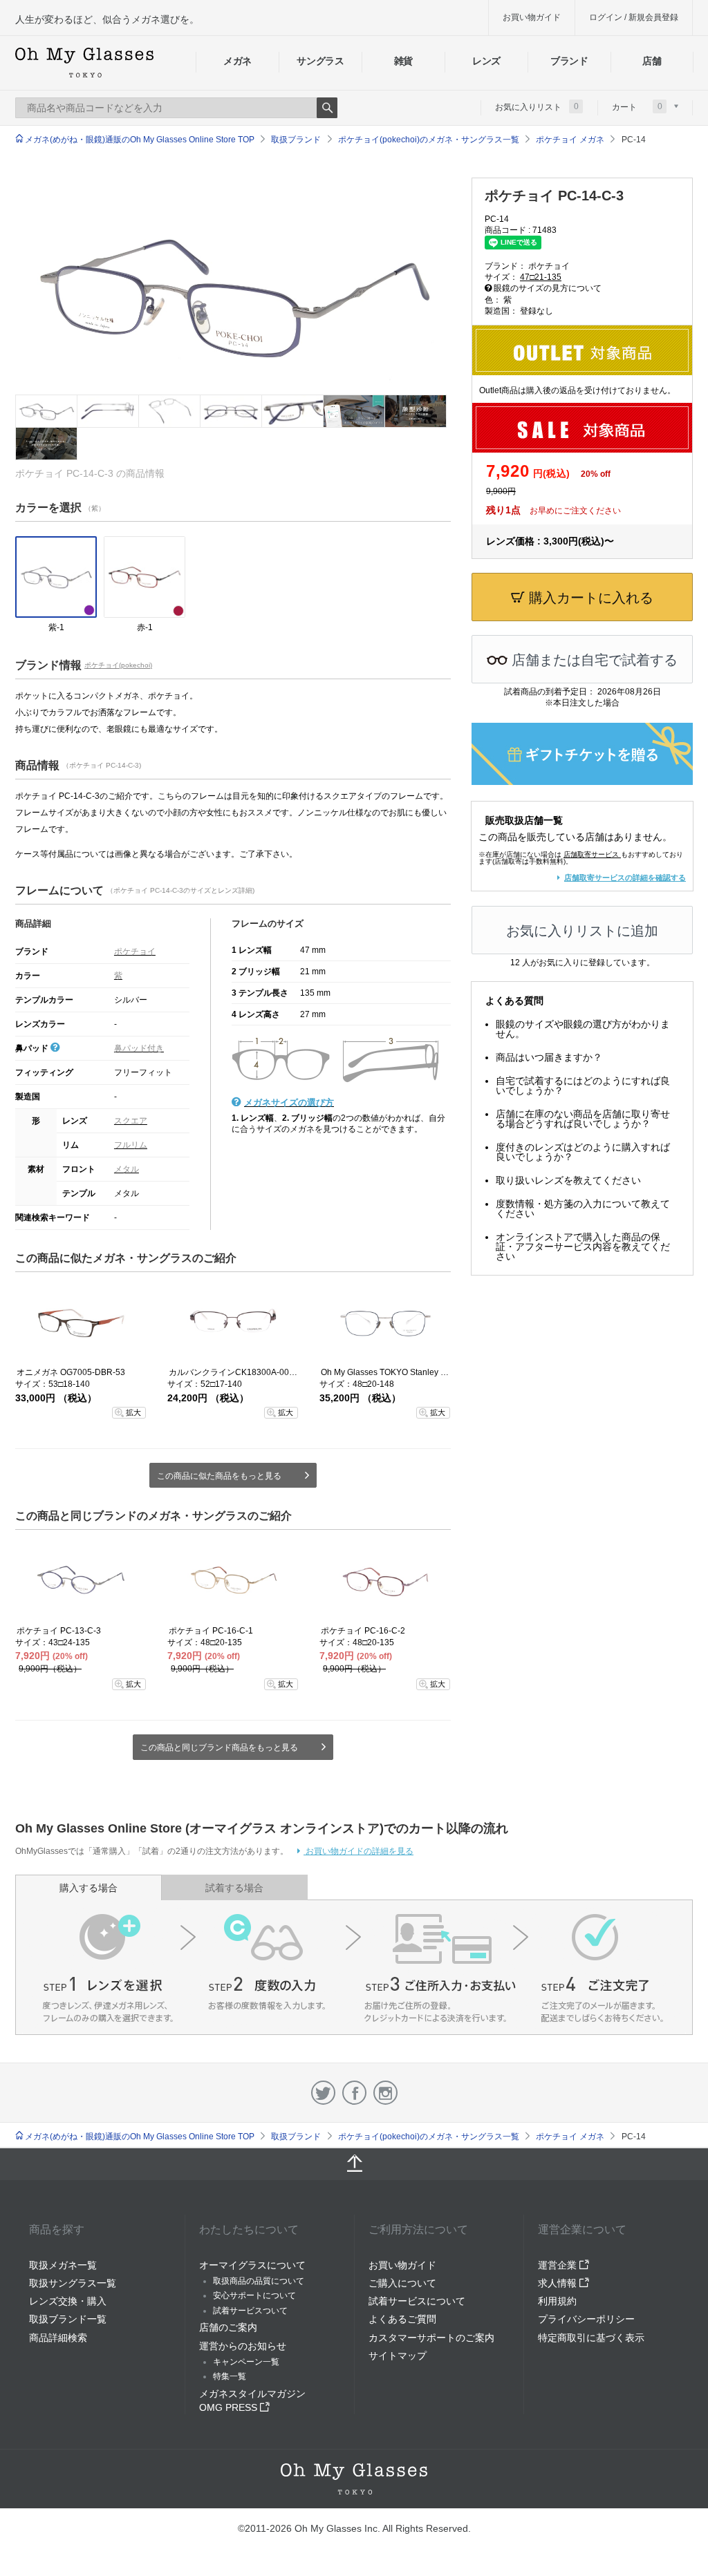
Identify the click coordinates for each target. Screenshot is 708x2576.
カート (637, 106)
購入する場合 (88, 1888)
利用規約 (557, 2301)
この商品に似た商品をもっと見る (219, 1476)
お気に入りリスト (537, 106)
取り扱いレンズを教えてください (568, 1180)
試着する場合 (234, 1888)
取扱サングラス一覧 (73, 2283)
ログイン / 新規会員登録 (634, 17)
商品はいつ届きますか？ (549, 1057)
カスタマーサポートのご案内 (431, 2338)
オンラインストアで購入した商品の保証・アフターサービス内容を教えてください (583, 1247)
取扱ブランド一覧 (68, 2319)
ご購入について (402, 2283)
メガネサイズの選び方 (289, 1102)
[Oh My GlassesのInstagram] (385, 2093)
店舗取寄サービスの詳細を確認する (625, 878)
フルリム (131, 1145)
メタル (127, 1169)
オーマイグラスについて (252, 2265)
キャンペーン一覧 (246, 2362)
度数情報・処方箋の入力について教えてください (583, 1209)
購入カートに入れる (589, 598)
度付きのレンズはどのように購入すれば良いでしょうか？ (583, 1152)
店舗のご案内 (228, 2327)
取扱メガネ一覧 (63, 2265)
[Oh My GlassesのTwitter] (323, 2093)
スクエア (131, 1121)
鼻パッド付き (139, 1048)
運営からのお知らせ (243, 2346)
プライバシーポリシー (586, 2319)
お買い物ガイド (532, 17)
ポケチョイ (135, 951)
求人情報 (559, 2283)
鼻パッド (33, 1048)
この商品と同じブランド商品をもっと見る (219, 1748)
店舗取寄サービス (591, 854)
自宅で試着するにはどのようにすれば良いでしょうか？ (583, 1086)
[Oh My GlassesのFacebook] (354, 2093)
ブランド (569, 61)
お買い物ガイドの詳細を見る (358, 1851)
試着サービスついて (250, 2311)
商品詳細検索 (58, 2338)
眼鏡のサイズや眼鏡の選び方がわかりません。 (583, 1029)
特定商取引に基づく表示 (591, 2338)
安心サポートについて (254, 2295)
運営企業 (559, 2265)
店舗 (652, 61)
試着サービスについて (417, 2301)
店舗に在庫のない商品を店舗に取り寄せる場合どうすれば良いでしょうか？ (583, 1119)
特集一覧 (230, 2376)
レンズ (486, 61)
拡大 (133, 1412)
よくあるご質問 (402, 2319)
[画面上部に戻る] (354, 2164)
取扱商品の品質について (259, 2281)
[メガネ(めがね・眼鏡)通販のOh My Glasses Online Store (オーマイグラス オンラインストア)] (354, 2479)
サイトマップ (398, 2356)
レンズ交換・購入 (68, 2301)
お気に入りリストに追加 (582, 931)
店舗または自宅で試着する (593, 660)
